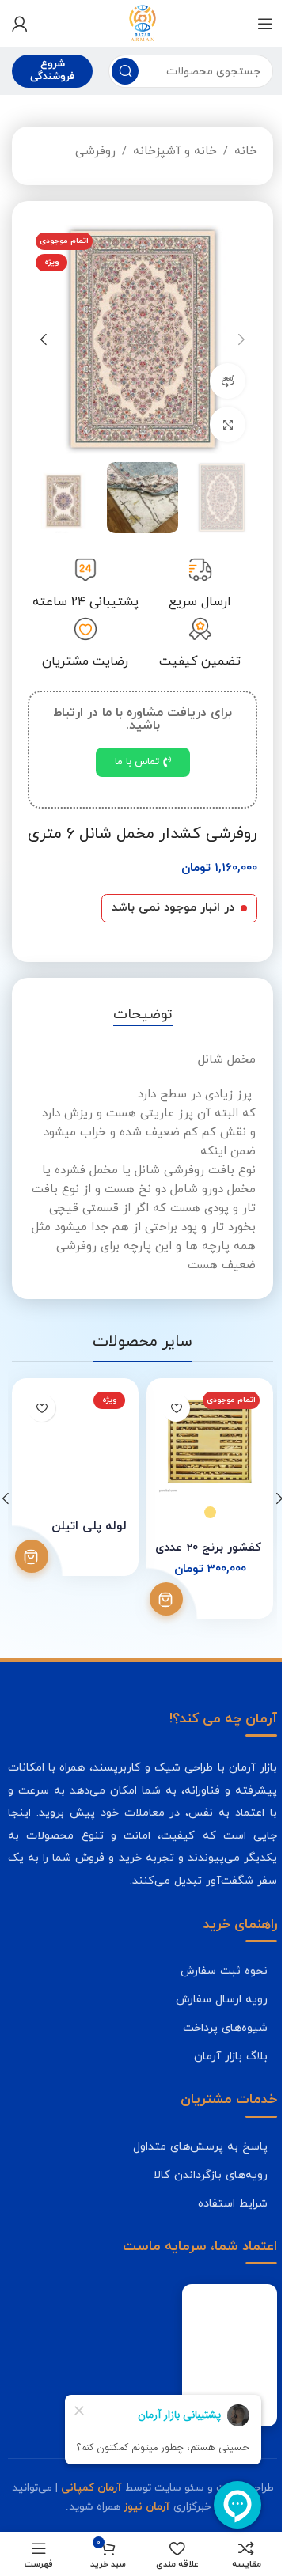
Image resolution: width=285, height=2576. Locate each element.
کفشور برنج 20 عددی (208, 1548)
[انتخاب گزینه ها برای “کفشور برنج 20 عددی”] (166, 1599)
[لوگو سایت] (142, 23)
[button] (241, 339)
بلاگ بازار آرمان (231, 2056)
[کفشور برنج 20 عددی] (210, 1441)
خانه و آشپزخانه (175, 152)
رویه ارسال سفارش (222, 1999)
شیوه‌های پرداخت (225, 2028)
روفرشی (95, 152)
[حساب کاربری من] (20, 24)
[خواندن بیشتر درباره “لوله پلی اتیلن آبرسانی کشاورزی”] (32, 1556)
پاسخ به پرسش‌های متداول (200, 2146)
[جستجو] (125, 71)
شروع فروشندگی (52, 70)
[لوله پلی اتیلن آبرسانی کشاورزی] (75, 1441)
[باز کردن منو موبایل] (265, 24)
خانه (246, 152)
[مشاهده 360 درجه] (228, 381)
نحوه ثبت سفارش (224, 1971)
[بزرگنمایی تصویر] (228, 424)
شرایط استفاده (233, 2203)
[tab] (143, 1015)
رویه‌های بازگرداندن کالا (211, 2175)
